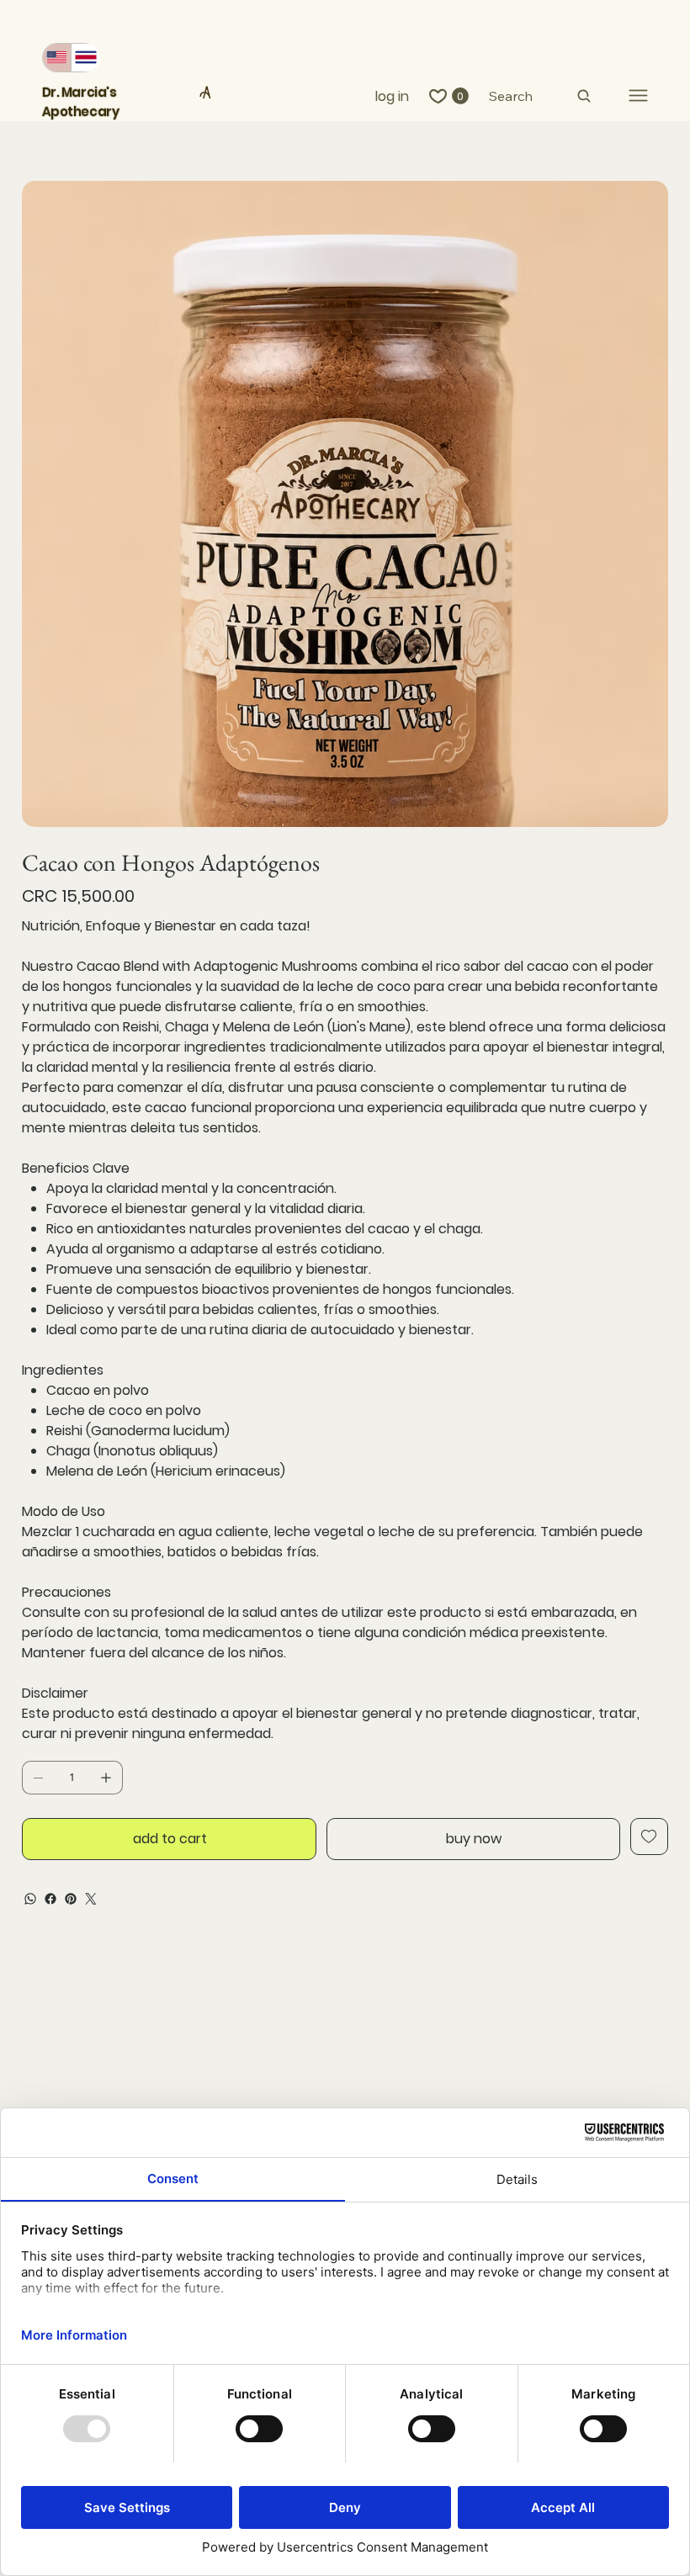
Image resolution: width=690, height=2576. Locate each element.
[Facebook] (50, 1899)
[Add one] (106, 1778)
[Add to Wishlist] (649, 1837)
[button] (460, 96)
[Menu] (638, 95)
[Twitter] (91, 1899)
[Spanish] (85, 58)
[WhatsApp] (30, 1899)
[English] (57, 58)
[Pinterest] (71, 1899)
